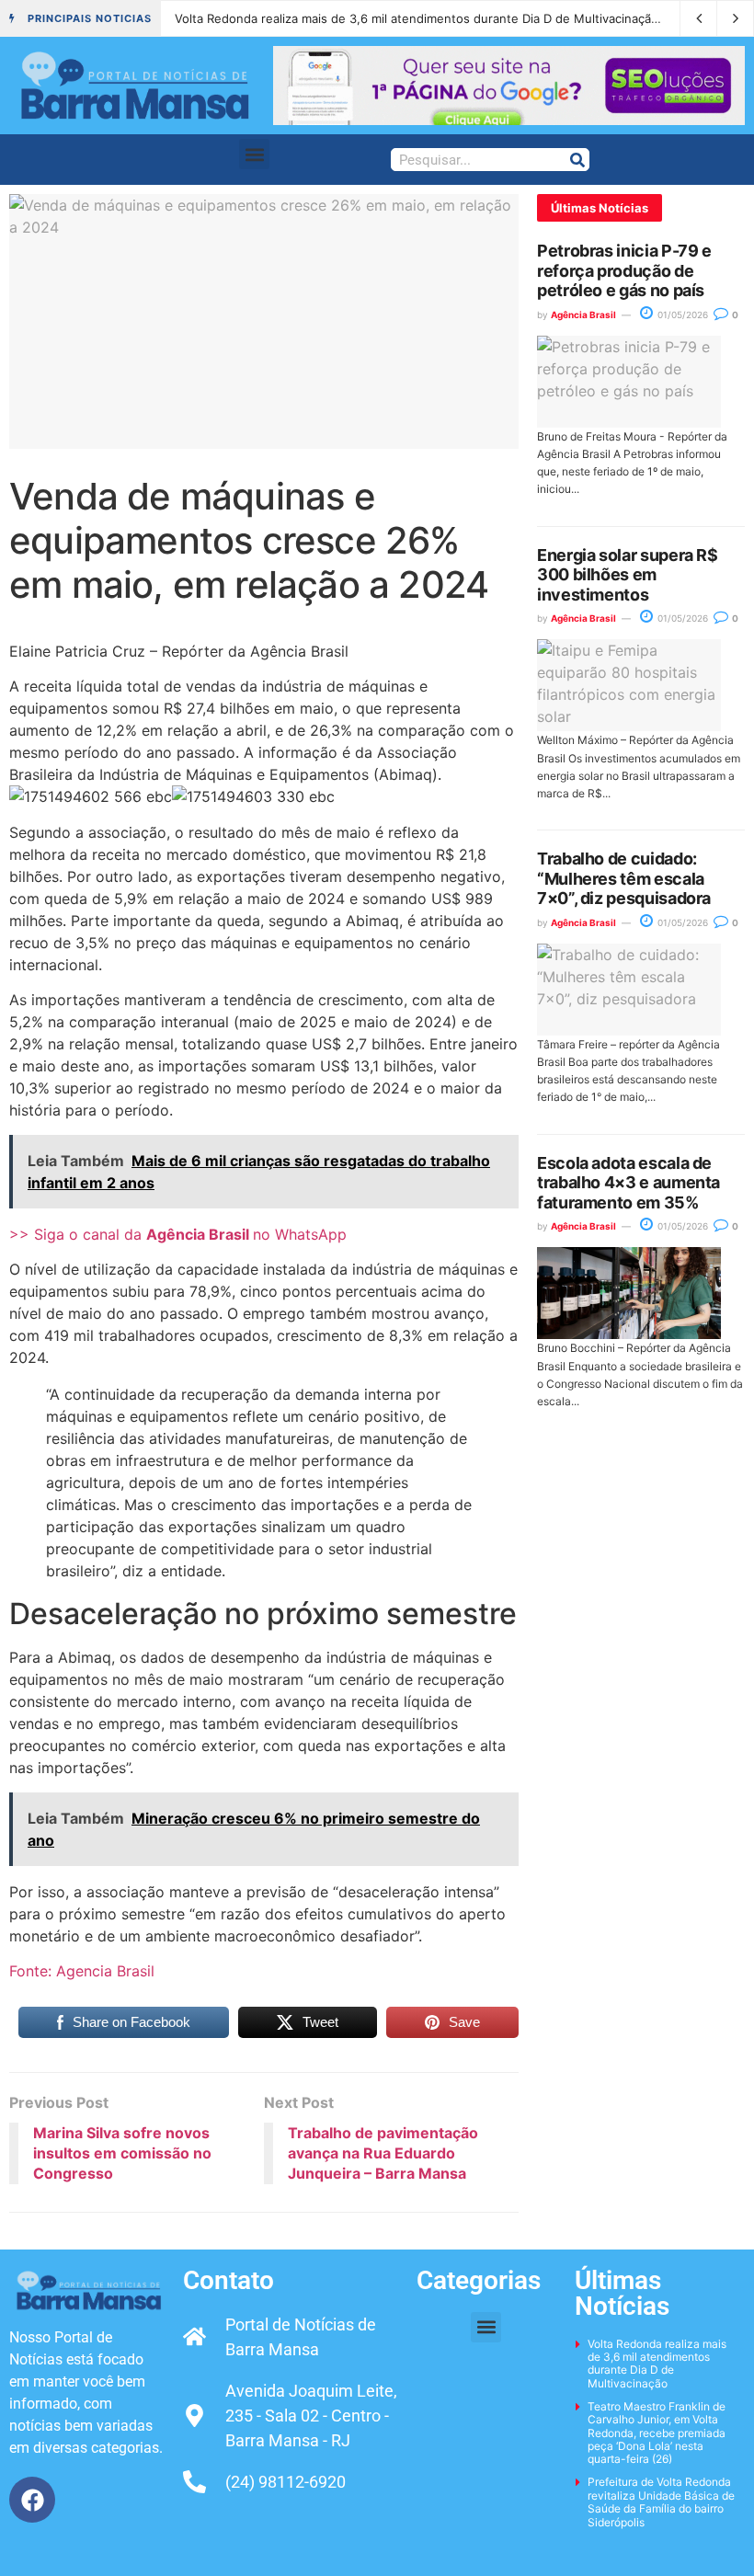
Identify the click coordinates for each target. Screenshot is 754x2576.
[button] (254, 154)
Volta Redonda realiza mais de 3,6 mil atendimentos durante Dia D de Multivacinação (417, 18)
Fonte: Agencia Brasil (82, 1971)
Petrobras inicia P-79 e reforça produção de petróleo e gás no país (624, 270)
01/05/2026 (681, 315)
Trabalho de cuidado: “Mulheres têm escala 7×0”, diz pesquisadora (624, 878)
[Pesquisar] (577, 160)
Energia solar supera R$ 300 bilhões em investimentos (628, 575)
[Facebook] (32, 2500)
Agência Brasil (583, 315)
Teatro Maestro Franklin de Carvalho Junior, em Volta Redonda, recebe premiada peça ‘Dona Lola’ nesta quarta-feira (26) (657, 2433)
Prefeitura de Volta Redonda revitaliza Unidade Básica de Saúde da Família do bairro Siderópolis (661, 2502)
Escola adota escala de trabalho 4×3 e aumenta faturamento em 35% (628, 1183)
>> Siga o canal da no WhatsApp (178, 1234)
